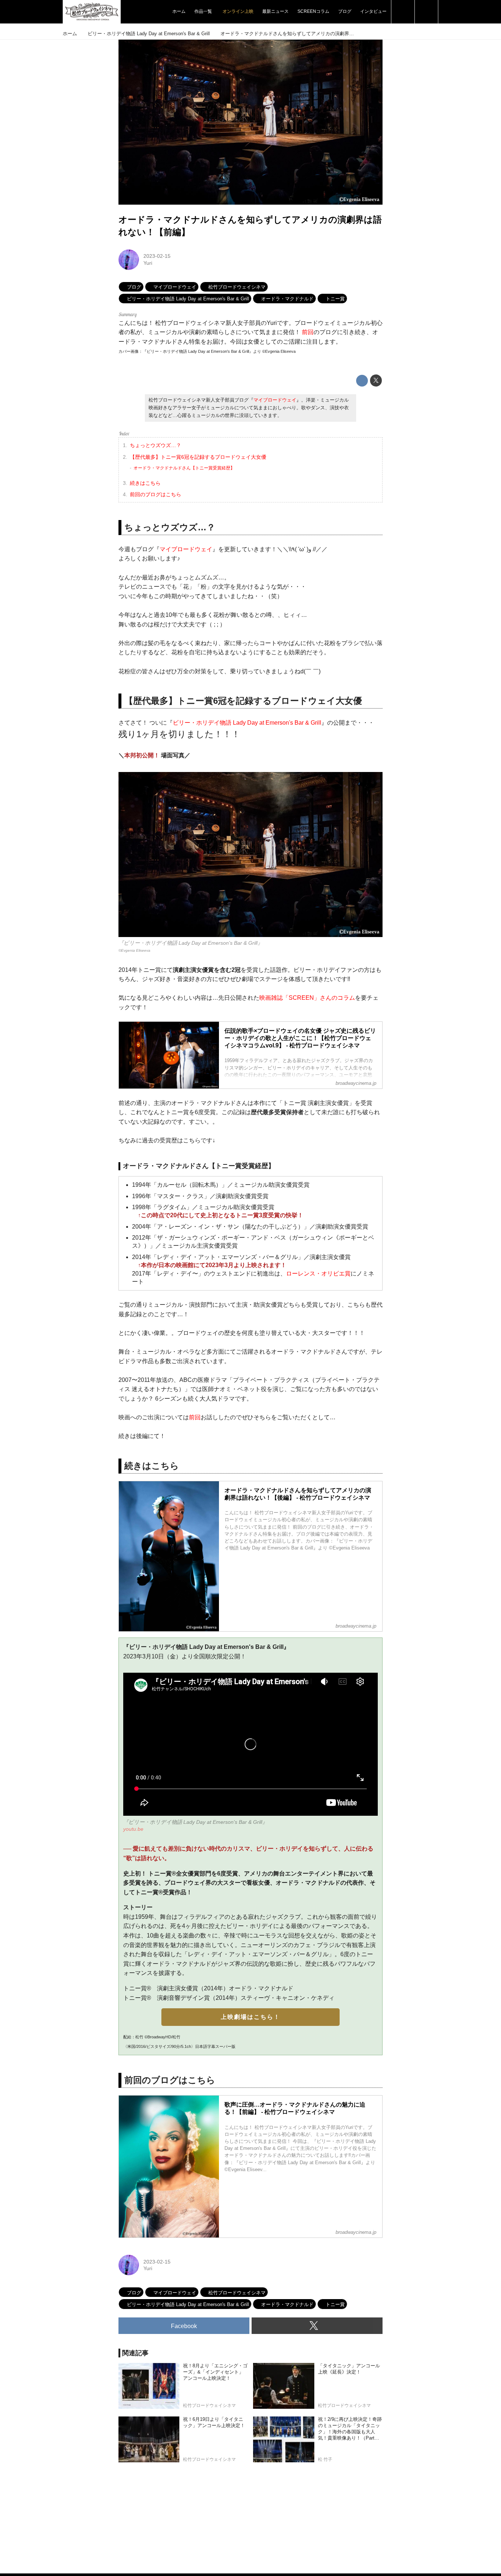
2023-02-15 (157, 256)
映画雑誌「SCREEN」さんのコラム (307, 998)
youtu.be (133, 1829)
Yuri (148, 263)
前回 (308, 332)
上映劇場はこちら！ (251, 2017)
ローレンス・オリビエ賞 (318, 1274)
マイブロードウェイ (275, 400)
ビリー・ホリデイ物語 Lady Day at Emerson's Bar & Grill (247, 723)
